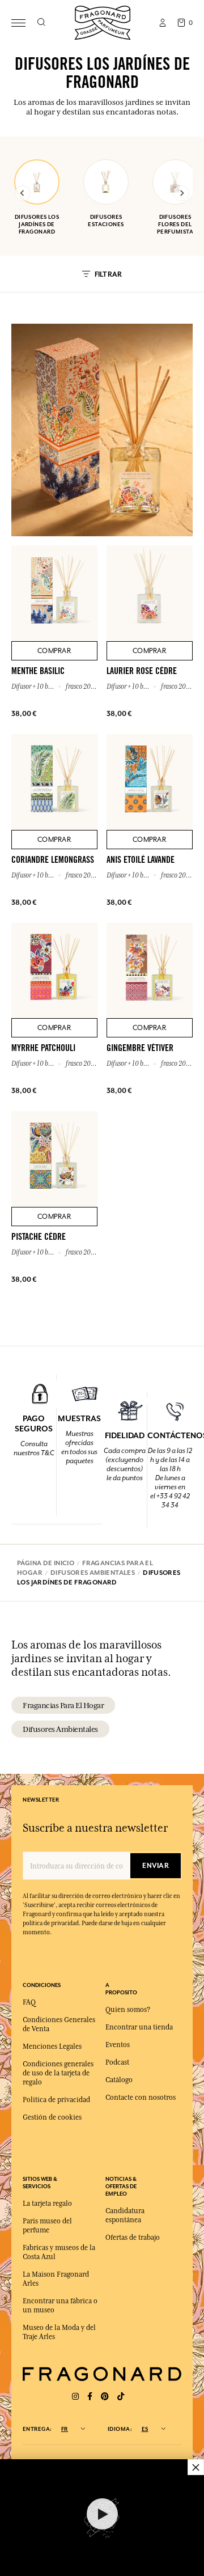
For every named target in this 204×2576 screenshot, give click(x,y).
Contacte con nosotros (141, 2098)
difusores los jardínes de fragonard (37, 224)
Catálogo (119, 2080)
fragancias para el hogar (63, 1705)
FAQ (29, 2002)
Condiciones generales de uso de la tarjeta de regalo (58, 2073)
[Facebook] (90, 2397)
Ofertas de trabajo (133, 2238)
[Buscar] (41, 23)
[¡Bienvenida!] (103, 21)
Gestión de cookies (52, 2117)
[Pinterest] (105, 2397)
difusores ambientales (60, 1729)
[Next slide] (181, 193)
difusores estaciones (106, 221)
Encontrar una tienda (139, 2027)
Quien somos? (128, 2010)
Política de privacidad (56, 2100)
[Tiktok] (121, 2397)
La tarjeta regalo (47, 2204)
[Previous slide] (23, 193)
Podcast (117, 2062)
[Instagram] (75, 2397)
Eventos (118, 2045)
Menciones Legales (52, 2047)
